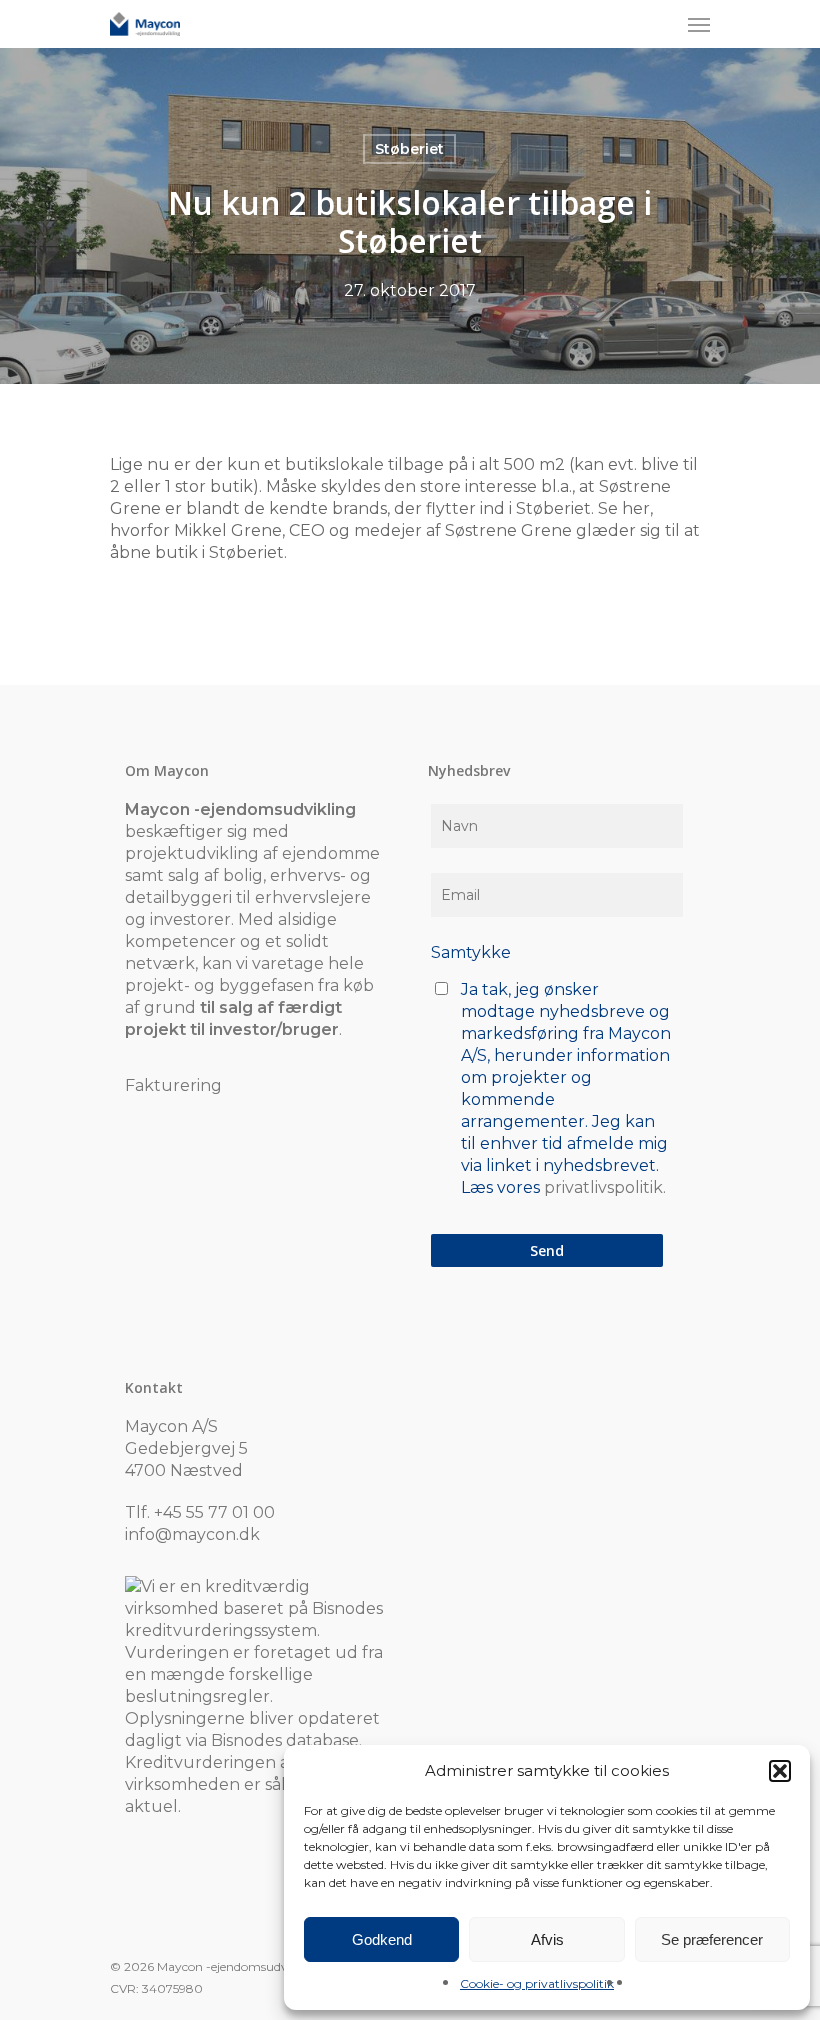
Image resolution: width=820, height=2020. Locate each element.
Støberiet (409, 149)
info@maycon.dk (192, 1534)
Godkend (382, 1939)
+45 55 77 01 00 (214, 1512)
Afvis (547, 1939)
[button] (780, 1771)
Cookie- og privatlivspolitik (537, 1983)
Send (547, 1250)
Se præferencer (712, 1939)
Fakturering (173, 1085)
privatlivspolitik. (605, 1187)
